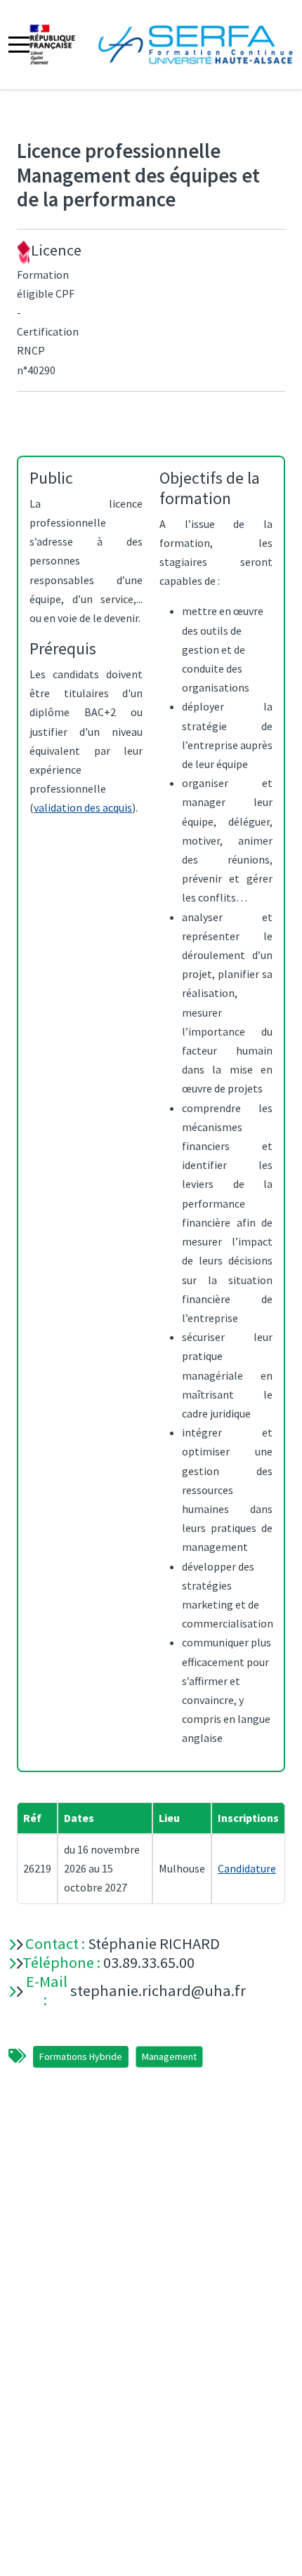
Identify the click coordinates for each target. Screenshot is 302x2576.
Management (169, 2056)
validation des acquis (83, 807)
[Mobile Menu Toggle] (19, 45)
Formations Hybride (81, 2056)
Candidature (247, 1868)
